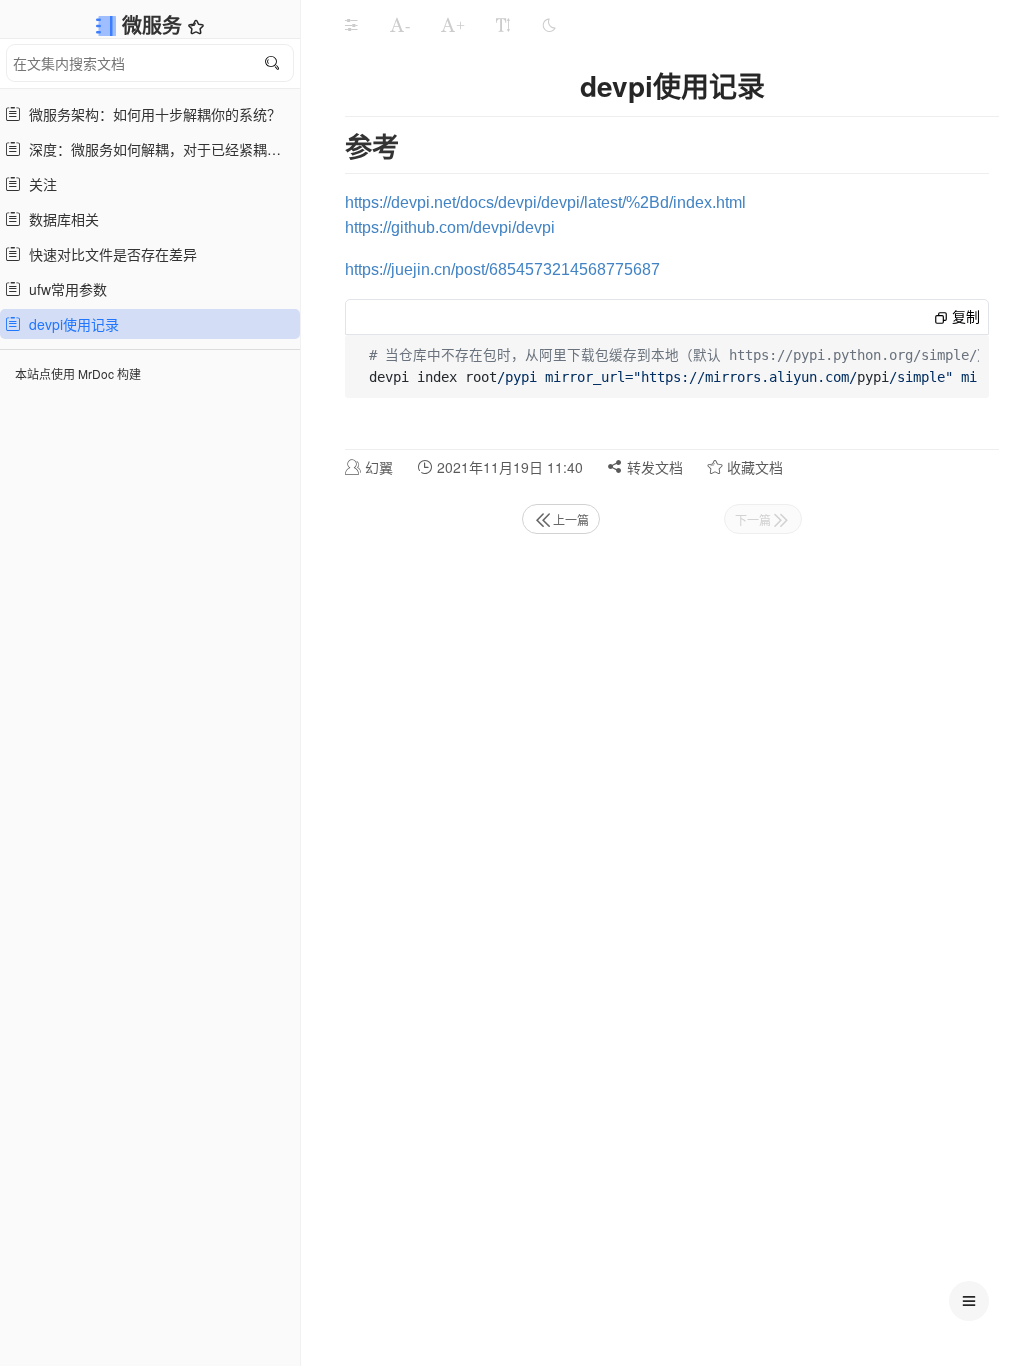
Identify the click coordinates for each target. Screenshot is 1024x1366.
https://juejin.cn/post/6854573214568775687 (502, 269)
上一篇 (571, 519)
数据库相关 (60, 219)
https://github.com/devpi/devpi (450, 227)
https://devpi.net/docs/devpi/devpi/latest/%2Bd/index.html (545, 202)
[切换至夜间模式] (549, 25)
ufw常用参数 (64, 289)
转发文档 (653, 467)
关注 (39, 184)
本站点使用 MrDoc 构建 (78, 373)
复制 (964, 317)
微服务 (155, 24)
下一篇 (753, 519)
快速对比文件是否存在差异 (109, 254)
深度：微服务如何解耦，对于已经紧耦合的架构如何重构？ (158, 149)
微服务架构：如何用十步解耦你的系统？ (151, 114)
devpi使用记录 (70, 324)
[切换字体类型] (503, 25)
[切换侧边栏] (351, 25)
